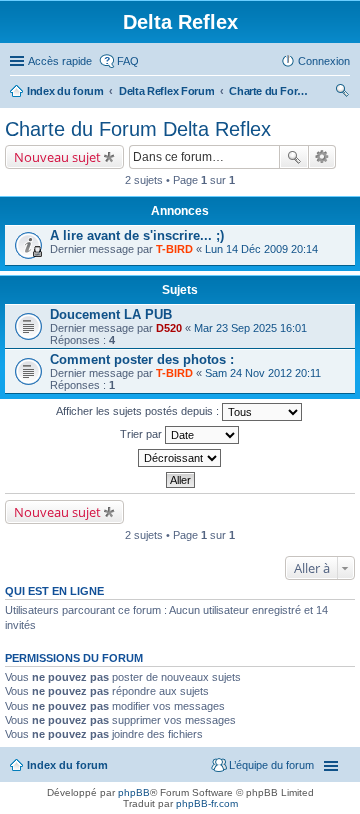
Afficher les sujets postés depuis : (139, 411)
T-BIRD (174, 249)
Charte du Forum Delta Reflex (269, 91)
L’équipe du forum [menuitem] (271, 765)
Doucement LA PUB (111, 314)
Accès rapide (60, 61)
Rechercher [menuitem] (342, 93)
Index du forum (65, 91)
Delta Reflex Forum (167, 91)
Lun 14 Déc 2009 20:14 (261, 249)
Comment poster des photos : (142, 359)
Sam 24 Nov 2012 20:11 (263, 373)
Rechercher (294, 157)
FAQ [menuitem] (128, 61)
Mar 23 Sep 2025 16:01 (250, 328)
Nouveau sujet (57, 157)
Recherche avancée (322, 157)
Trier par (142, 434)
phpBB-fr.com (207, 803)
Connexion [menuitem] (324, 61)
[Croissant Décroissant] (180, 458)
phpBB (134, 792)
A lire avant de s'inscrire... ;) (137, 235)
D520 (169, 328)
